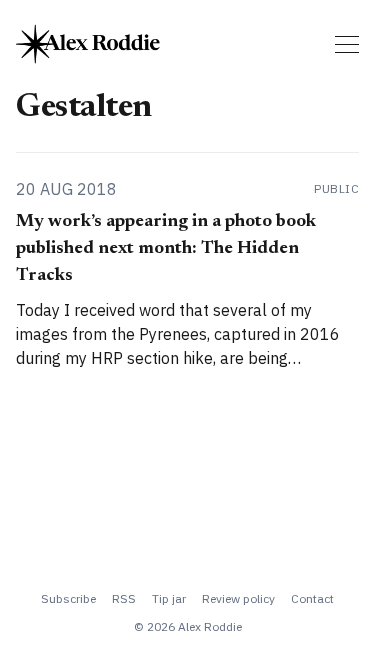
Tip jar (169, 598)
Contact (312, 598)
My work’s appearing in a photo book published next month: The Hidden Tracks (166, 249)
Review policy (238, 598)
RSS (124, 598)
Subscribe (68, 598)
